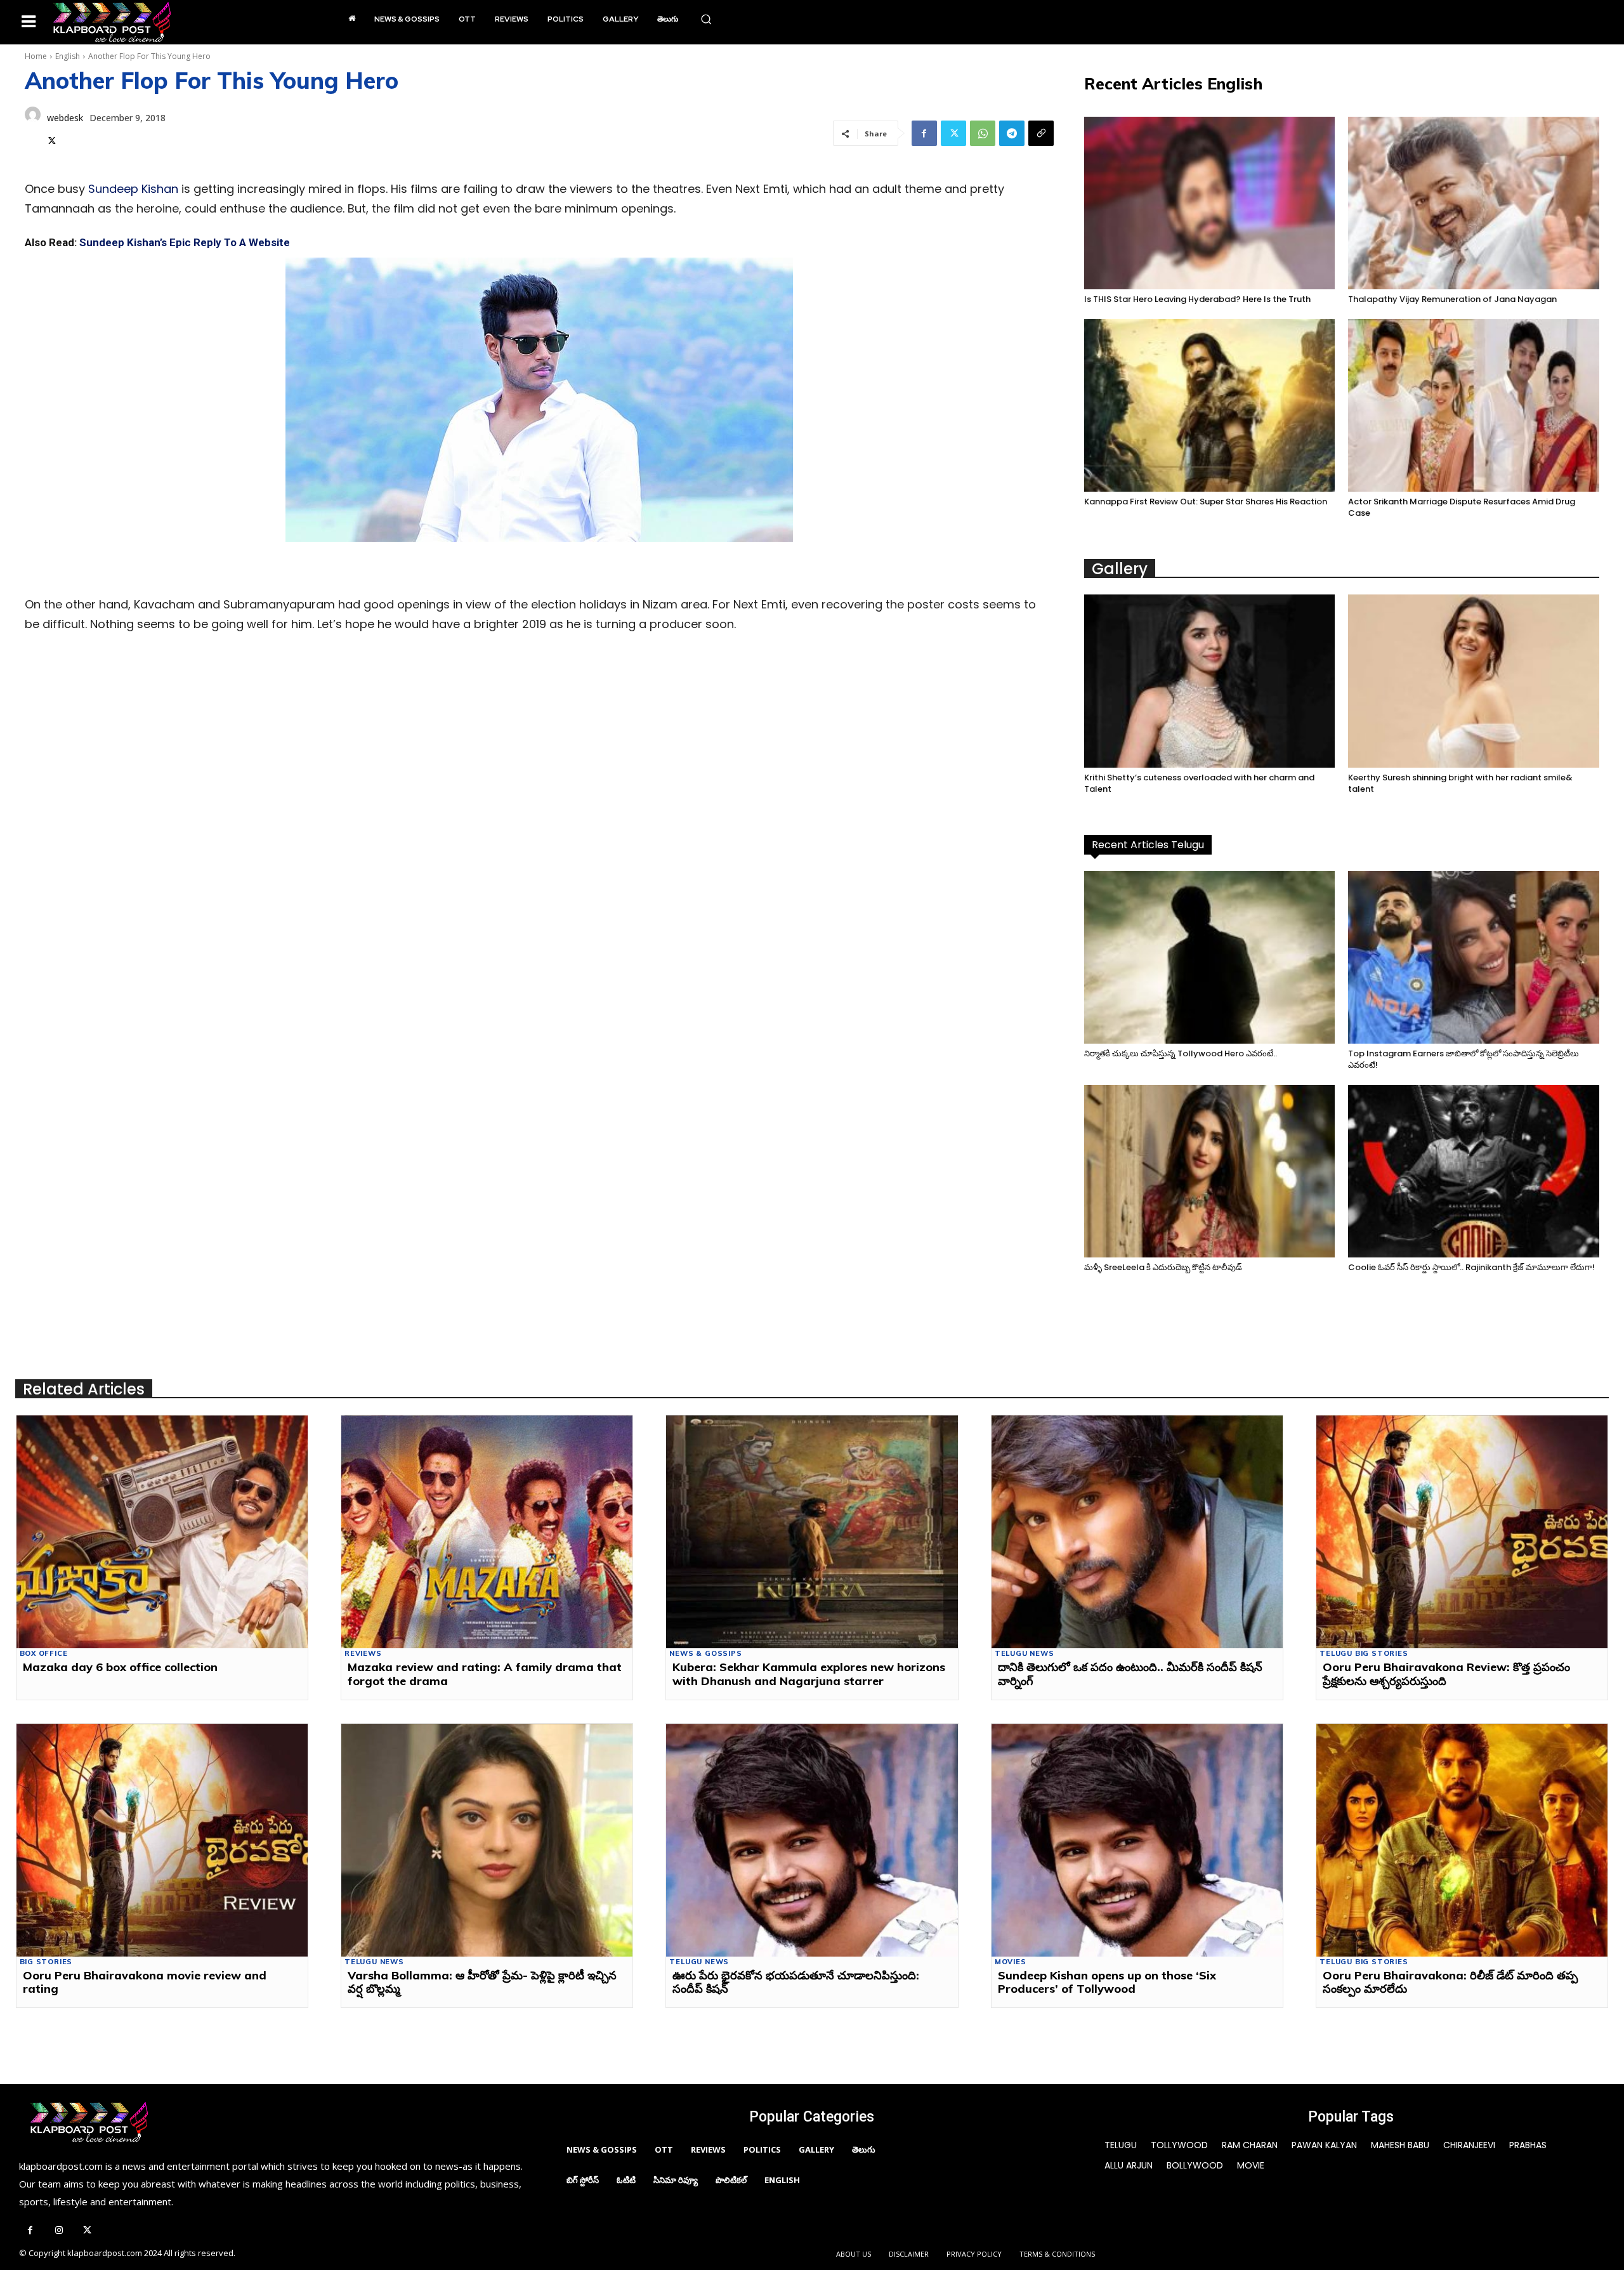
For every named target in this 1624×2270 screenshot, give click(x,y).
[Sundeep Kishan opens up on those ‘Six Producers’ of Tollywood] (1137, 1840)
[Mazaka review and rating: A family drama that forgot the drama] (487, 1532)
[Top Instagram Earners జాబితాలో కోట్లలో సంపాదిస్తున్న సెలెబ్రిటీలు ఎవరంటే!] (1474, 957)
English (68, 56)
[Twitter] (52, 139)
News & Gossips (705, 1654)
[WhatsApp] (983, 133)
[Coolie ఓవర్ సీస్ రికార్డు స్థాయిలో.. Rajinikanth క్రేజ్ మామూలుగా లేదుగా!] (1474, 1171)
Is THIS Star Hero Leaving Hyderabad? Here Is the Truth (1197, 299)
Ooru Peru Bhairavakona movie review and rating (145, 1982)
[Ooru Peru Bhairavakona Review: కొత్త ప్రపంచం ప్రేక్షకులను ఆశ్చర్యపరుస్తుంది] (1462, 1532)
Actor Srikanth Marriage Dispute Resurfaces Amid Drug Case (1462, 507)
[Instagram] (59, 2231)
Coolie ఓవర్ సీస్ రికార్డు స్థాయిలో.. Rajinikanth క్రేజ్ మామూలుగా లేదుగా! (1471, 1267)
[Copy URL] (1041, 133)
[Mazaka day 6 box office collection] (162, 1532)
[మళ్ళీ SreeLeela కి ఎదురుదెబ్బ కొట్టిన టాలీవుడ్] (1210, 1171)
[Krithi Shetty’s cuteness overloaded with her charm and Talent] (1210, 681)
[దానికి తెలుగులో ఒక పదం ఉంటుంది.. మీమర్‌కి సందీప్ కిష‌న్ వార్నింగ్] (1137, 1532)
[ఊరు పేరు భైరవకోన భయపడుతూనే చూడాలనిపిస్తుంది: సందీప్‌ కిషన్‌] (812, 1840)
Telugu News (1025, 1654)
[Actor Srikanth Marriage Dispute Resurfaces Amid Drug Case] (1474, 405)
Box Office (44, 1654)
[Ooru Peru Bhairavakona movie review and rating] (162, 1840)
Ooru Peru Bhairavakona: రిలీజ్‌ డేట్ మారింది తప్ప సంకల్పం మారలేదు (1450, 1982)
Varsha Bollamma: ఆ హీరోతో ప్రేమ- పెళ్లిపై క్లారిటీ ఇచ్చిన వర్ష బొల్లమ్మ (482, 1982)
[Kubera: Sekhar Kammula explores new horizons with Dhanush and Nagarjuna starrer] (812, 1532)
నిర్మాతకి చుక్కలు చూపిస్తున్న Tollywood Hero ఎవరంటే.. (1181, 1053)
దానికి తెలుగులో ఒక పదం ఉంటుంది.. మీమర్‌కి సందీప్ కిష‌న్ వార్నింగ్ (1130, 1674)
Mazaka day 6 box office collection (120, 1667)
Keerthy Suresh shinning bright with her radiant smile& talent (1460, 783)
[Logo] (112, 22)
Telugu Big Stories (1364, 1654)
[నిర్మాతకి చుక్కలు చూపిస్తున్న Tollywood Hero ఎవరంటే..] (1210, 957)
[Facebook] (924, 133)
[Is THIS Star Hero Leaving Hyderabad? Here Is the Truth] (1210, 203)
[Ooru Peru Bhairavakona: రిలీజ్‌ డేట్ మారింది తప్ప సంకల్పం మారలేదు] (1462, 1840)
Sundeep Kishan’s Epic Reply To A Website (185, 242)
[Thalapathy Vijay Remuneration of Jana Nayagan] (1474, 203)
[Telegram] (1012, 133)
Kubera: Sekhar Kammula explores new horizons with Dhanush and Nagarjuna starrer (809, 1674)
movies (1011, 1962)
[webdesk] (33, 128)
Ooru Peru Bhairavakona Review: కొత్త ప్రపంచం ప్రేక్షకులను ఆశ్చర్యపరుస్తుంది (1446, 1674)
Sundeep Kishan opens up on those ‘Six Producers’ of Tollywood (1107, 1982)
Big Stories (46, 1962)
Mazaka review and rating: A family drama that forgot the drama (485, 1674)
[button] (706, 19)
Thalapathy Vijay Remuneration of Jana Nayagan (1452, 299)
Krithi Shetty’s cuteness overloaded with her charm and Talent (1199, 783)
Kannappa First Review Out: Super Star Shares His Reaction (1206, 502)
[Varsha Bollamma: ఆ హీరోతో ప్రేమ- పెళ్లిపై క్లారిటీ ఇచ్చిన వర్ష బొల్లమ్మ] (487, 1840)
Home (36, 56)
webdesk (65, 118)
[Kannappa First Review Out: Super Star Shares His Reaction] (1210, 405)
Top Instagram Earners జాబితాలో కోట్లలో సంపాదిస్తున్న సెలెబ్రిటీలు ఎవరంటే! (1464, 1059)
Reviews (363, 1654)
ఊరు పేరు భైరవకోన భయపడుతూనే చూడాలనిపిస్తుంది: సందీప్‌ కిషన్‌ (796, 1982)
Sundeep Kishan (133, 189)
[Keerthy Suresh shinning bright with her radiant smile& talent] (1474, 681)
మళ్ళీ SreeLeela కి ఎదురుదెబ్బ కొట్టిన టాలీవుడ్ (1163, 1267)
